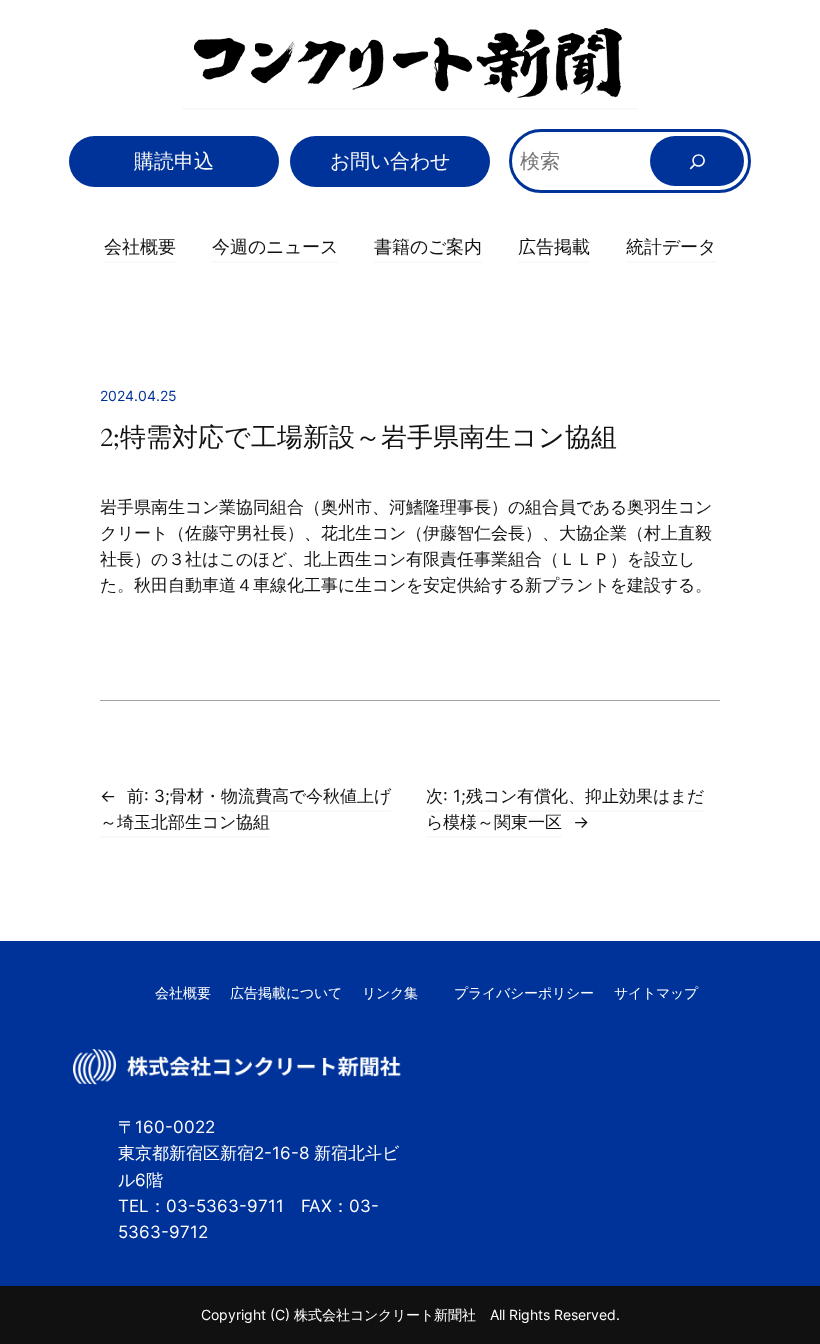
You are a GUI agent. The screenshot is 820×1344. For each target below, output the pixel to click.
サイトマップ (656, 992)
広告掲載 (554, 246)
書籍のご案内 (428, 246)
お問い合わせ (390, 161)
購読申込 (174, 161)
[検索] (697, 161)
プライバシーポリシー (524, 992)
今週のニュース (275, 246)
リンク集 (390, 992)
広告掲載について (286, 992)
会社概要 (140, 246)
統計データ (671, 246)
